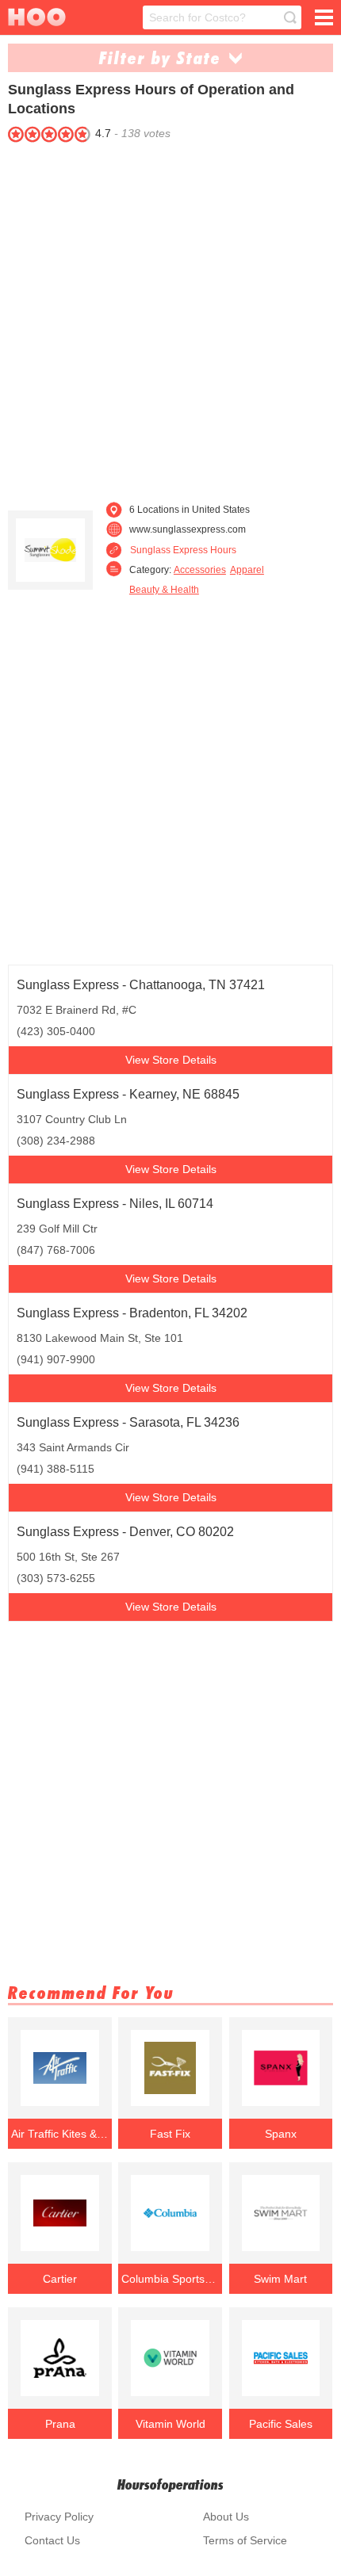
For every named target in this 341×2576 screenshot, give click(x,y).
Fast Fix (170, 2134)
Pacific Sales (281, 2424)
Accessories (200, 570)
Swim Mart (280, 2279)
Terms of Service (245, 2540)
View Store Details (171, 1060)
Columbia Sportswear (170, 2279)
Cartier (60, 2279)
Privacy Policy (59, 2517)
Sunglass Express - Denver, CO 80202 (125, 1532)
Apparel (247, 570)
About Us (226, 2517)
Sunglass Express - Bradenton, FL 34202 (132, 1313)
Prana (60, 2424)
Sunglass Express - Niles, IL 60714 (115, 1204)
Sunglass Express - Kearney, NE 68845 (128, 1094)
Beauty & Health (164, 590)
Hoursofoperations (170, 2484)
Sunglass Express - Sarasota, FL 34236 (128, 1422)
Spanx (281, 2134)
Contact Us (52, 2540)
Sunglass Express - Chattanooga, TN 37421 (141, 985)
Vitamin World (170, 2424)
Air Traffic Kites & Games (60, 2134)
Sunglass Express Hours (183, 550)
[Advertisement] (170, 318)
